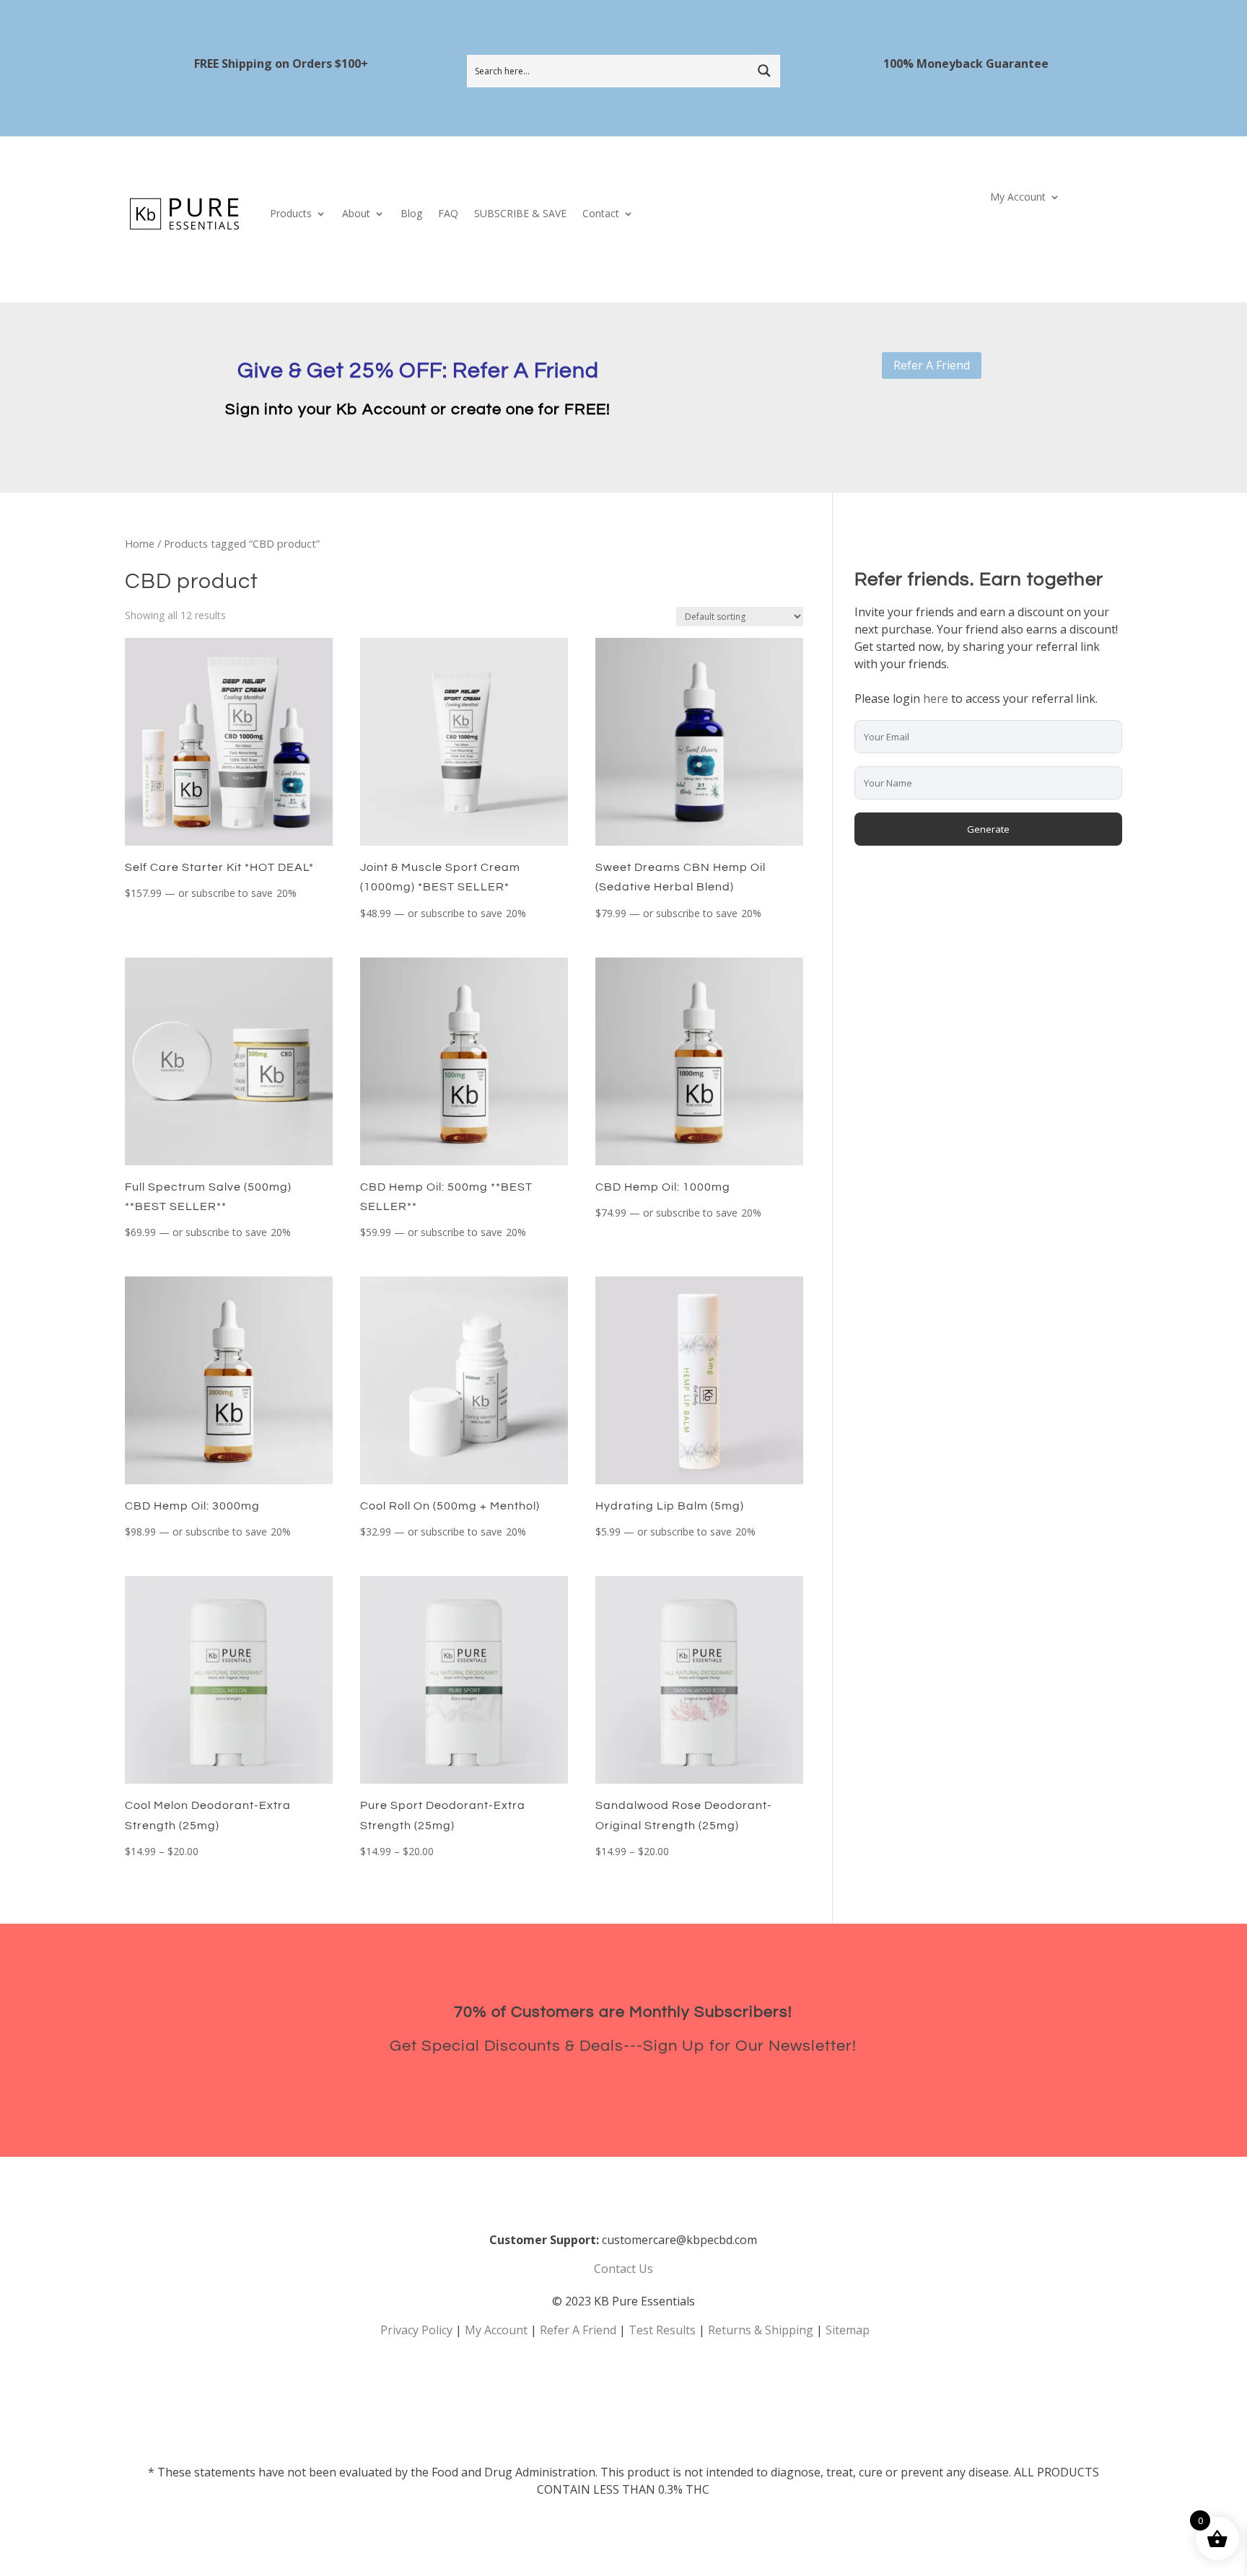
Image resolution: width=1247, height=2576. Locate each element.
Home (140, 543)
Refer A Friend (932, 365)
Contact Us (623, 2269)
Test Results (662, 2330)
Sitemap (848, 2330)
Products (291, 213)
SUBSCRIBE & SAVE (520, 213)
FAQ (448, 213)
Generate (988, 829)
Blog (411, 213)
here (936, 698)
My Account (1018, 198)
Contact (601, 213)
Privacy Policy (416, 2330)
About (356, 213)
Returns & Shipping (761, 2330)
